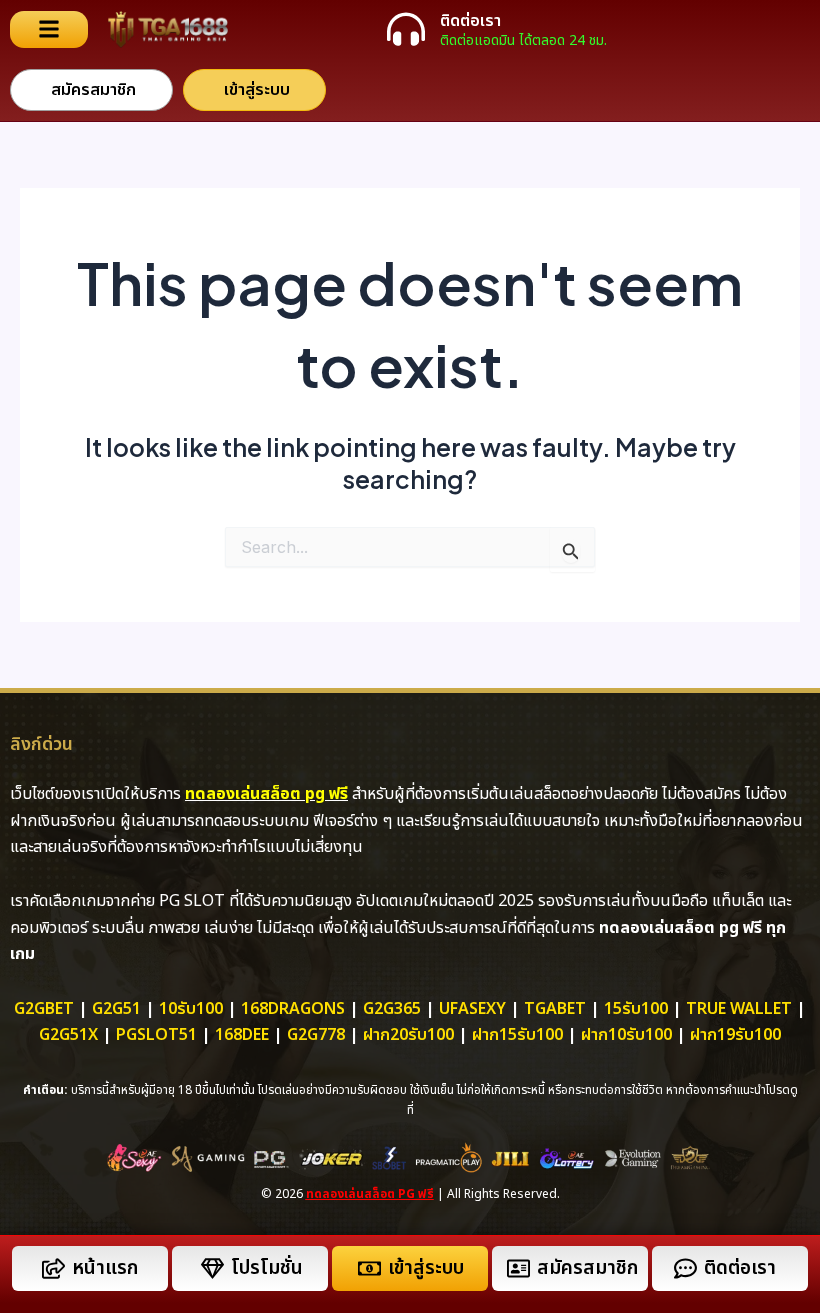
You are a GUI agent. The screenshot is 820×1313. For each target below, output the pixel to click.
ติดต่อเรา (470, 21)
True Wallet (739, 1009)
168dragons (293, 1009)
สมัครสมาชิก (587, 1268)
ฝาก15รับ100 (517, 1035)
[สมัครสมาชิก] (518, 1268)
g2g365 (392, 1009)
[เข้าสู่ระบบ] (369, 1268)
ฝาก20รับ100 (408, 1035)
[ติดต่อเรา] (406, 29)
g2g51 (116, 1009)
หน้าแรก (105, 1268)
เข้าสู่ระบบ (426, 1268)
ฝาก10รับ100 (626, 1035)
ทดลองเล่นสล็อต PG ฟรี (370, 1194)
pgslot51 (156, 1035)
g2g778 (316, 1035)
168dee (242, 1035)
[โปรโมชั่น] (212, 1268)
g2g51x (68, 1035)
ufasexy (472, 1009)
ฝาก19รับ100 (735, 1035)
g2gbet (44, 1009)
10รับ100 (191, 1009)
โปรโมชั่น (267, 1268)
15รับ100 (636, 1009)
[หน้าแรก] (53, 1268)
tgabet (555, 1009)
